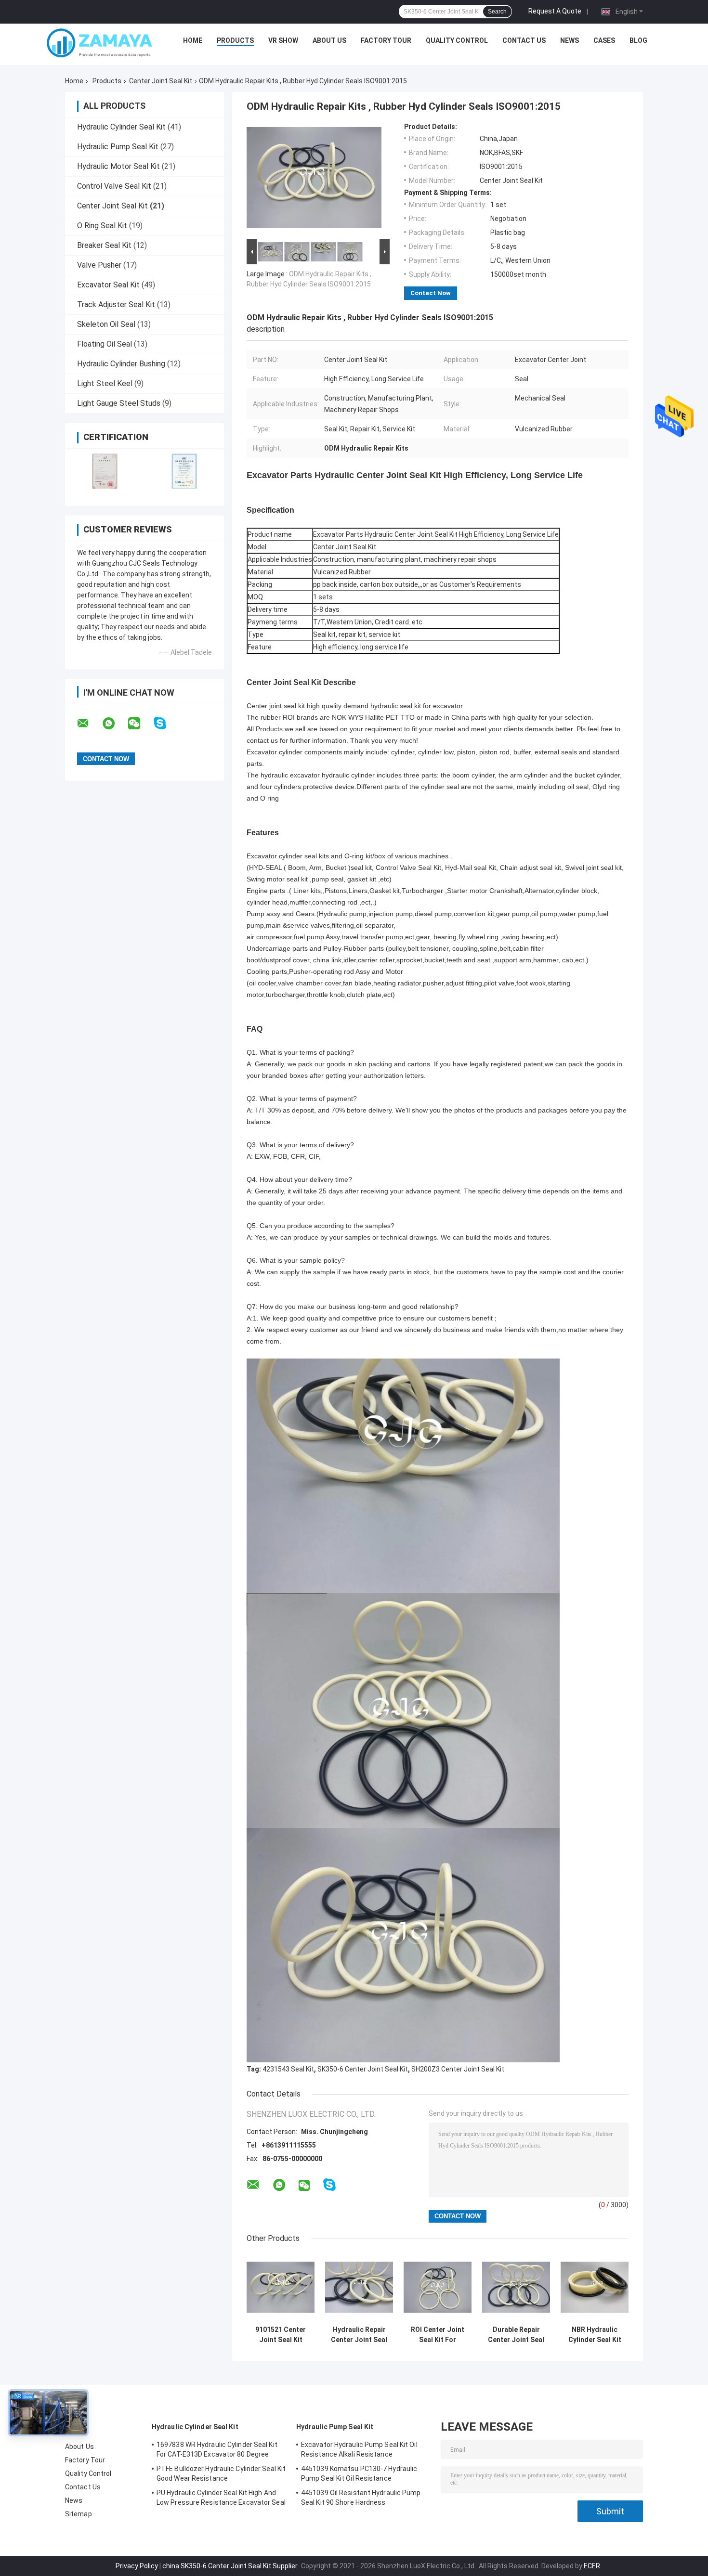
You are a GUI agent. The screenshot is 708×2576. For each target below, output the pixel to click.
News (570, 40)
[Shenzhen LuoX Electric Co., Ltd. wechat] (140, 724)
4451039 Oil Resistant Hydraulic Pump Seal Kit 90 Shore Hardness (361, 2498)
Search (497, 12)
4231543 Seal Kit (288, 2069)
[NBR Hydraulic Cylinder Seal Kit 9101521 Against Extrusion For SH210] (595, 2287)
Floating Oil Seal (105, 344)
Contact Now (431, 293)
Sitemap (79, 2514)
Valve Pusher (99, 265)
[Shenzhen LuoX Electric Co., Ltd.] (100, 43)
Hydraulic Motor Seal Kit (118, 166)
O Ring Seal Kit (102, 226)
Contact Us (524, 40)
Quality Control (457, 40)
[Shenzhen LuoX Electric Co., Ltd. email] (89, 724)
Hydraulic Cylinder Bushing (121, 364)
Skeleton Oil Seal (106, 324)
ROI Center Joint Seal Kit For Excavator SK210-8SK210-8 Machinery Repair (438, 2335)
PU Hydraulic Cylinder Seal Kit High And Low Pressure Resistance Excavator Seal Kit (221, 2499)
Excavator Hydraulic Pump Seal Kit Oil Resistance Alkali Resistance (359, 2449)
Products (235, 40)
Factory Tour (386, 40)
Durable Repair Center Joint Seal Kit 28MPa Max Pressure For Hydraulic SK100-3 (516, 2335)
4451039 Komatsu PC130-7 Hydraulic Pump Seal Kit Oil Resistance (359, 2473)
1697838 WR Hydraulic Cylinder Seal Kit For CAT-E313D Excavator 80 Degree (217, 2449)
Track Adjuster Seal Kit (116, 304)
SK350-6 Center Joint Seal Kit (363, 2069)
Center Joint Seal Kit (161, 81)
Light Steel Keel (105, 383)
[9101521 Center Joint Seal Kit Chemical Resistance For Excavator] (281, 2287)
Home (193, 40)
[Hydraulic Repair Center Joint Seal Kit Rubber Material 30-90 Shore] (359, 2287)
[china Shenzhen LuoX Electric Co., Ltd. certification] (105, 471)
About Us (329, 40)
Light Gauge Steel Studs (119, 403)
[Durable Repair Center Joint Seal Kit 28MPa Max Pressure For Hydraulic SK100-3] (516, 2287)
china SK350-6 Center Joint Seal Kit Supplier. (231, 2566)
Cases (604, 40)
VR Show (283, 40)
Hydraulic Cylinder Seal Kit (121, 127)
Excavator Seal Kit (108, 285)
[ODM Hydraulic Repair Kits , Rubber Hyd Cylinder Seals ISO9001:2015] (314, 180)
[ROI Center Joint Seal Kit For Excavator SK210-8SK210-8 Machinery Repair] (438, 2287)
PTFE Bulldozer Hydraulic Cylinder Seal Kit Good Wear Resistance (221, 2473)
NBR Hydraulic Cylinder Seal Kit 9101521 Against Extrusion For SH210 (595, 2335)
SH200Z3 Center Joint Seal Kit (458, 2069)
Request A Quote (555, 11)
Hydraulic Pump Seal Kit (118, 147)
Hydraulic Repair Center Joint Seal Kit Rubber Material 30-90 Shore (359, 2335)
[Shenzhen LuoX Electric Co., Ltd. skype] (166, 723)
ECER (592, 2566)
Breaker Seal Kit (104, 245)
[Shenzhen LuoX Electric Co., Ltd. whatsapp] (115, 724)
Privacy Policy (137, 2566)
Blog (638, 40)
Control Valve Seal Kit (114, 186)
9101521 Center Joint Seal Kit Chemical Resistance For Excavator (281, 2335)
